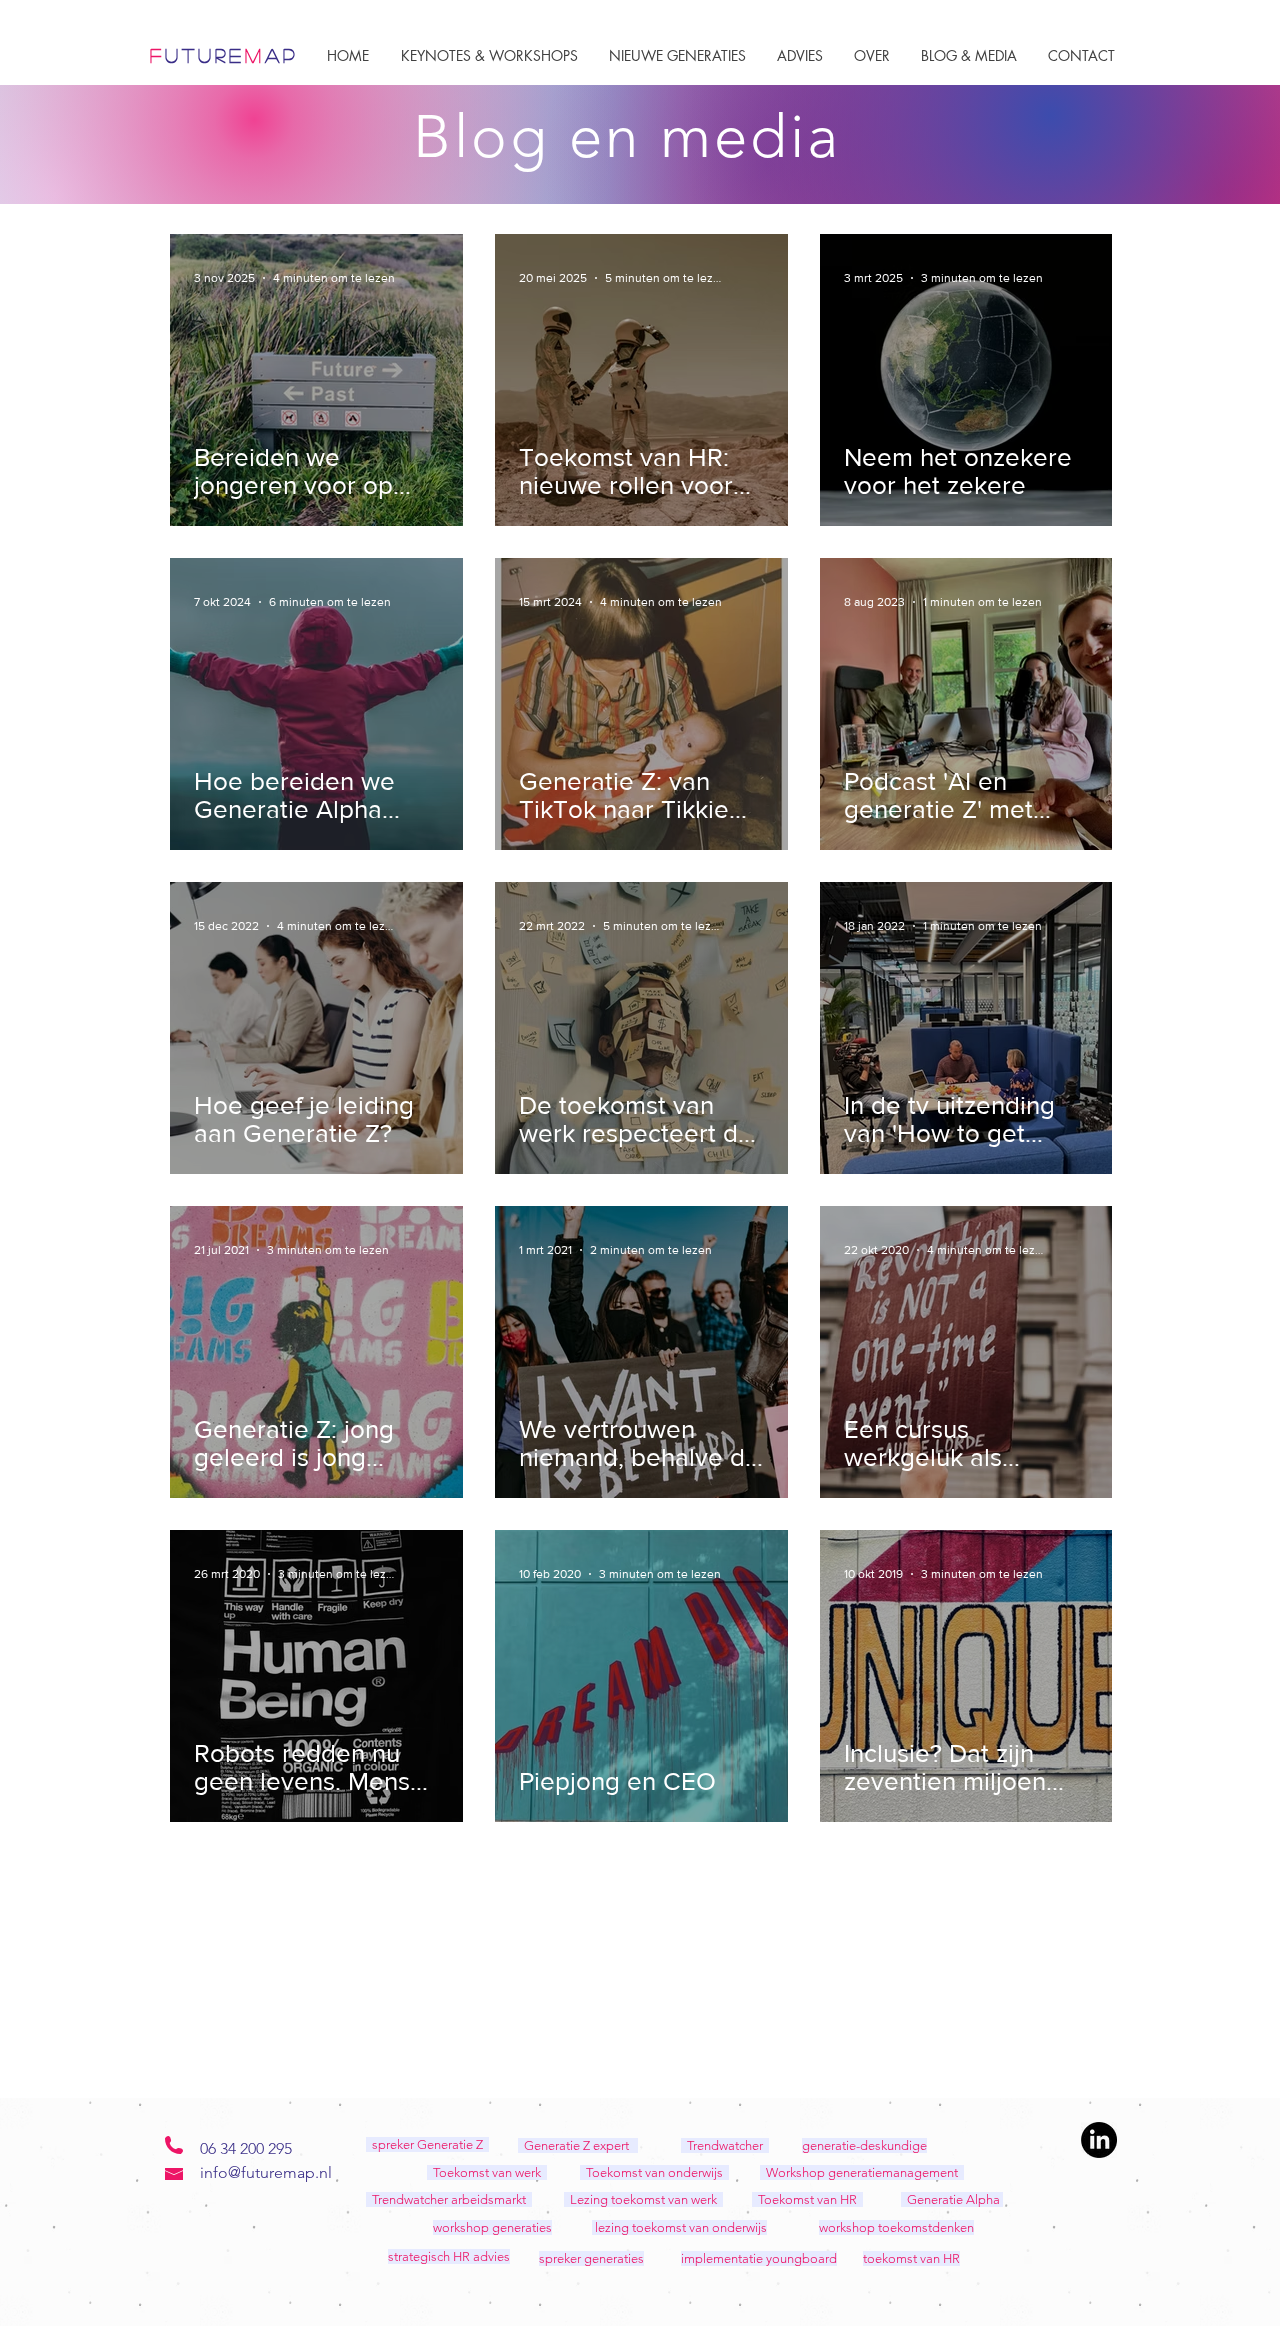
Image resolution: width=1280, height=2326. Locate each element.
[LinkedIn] (1099, 2140)
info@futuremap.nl (266, 2172)
